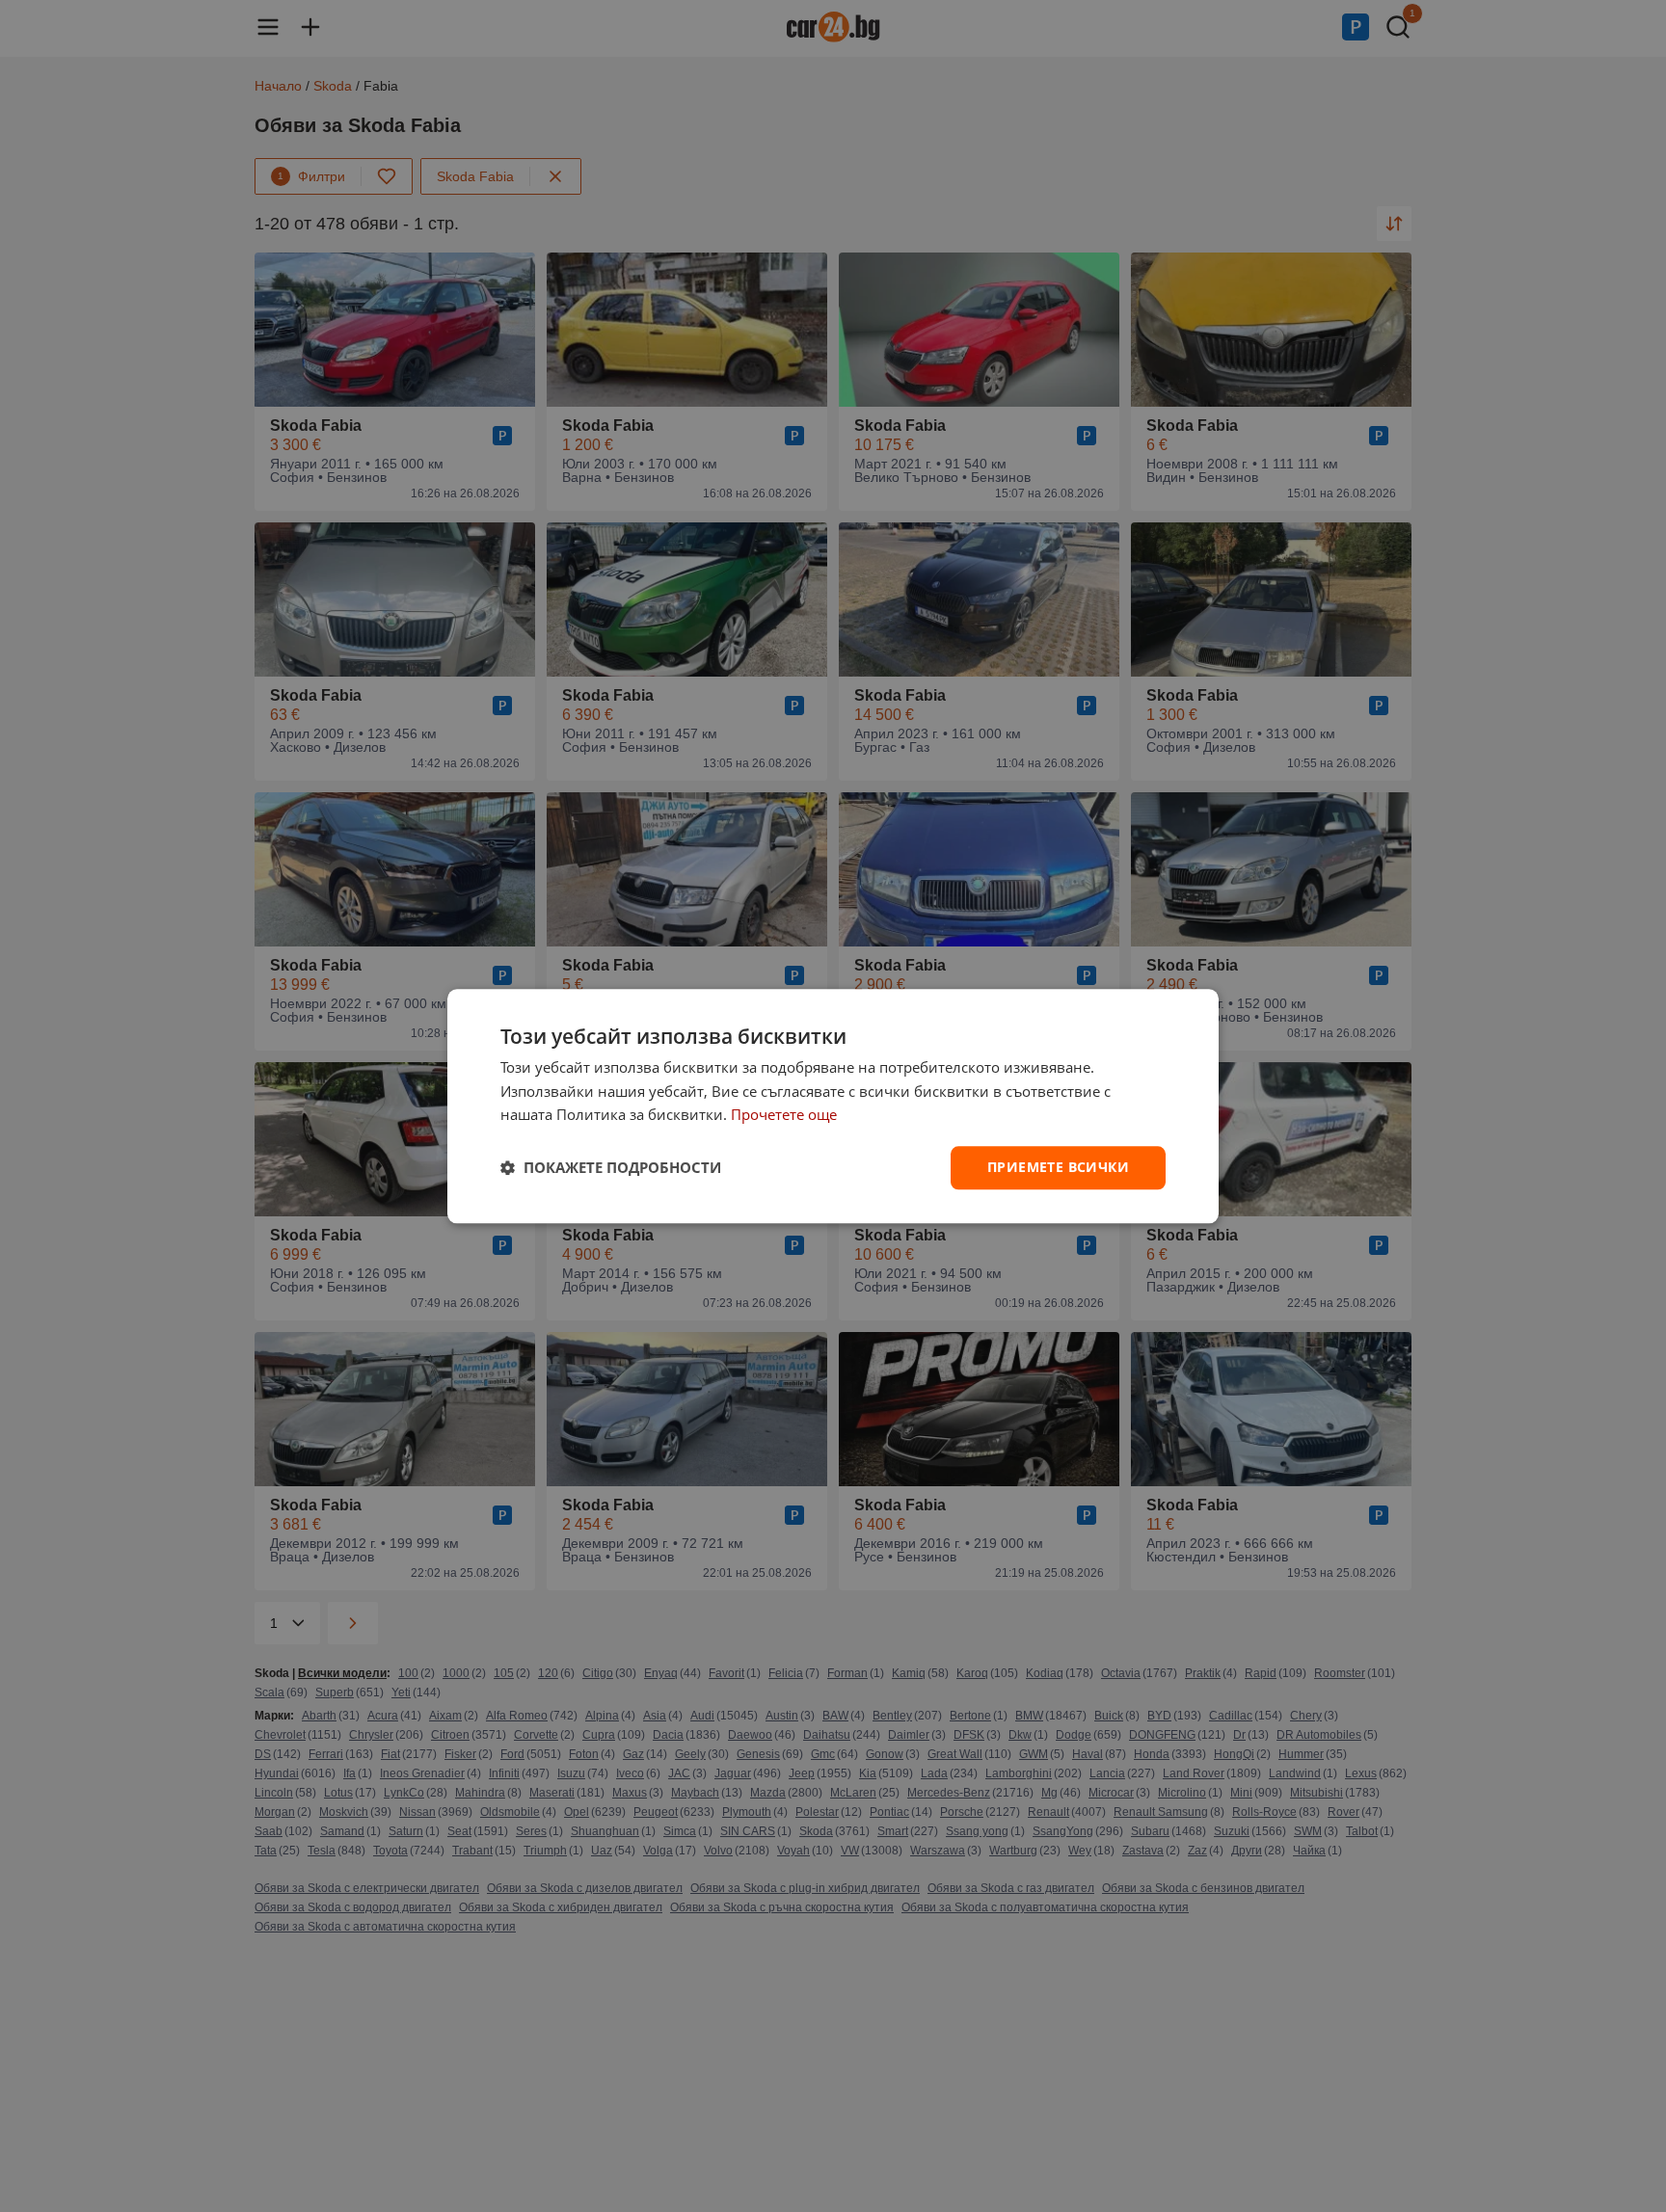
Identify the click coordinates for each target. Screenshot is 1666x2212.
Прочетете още (784, 1115)
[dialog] (833, 1106)
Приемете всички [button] (1058, 1167)
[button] (611, 1168)
